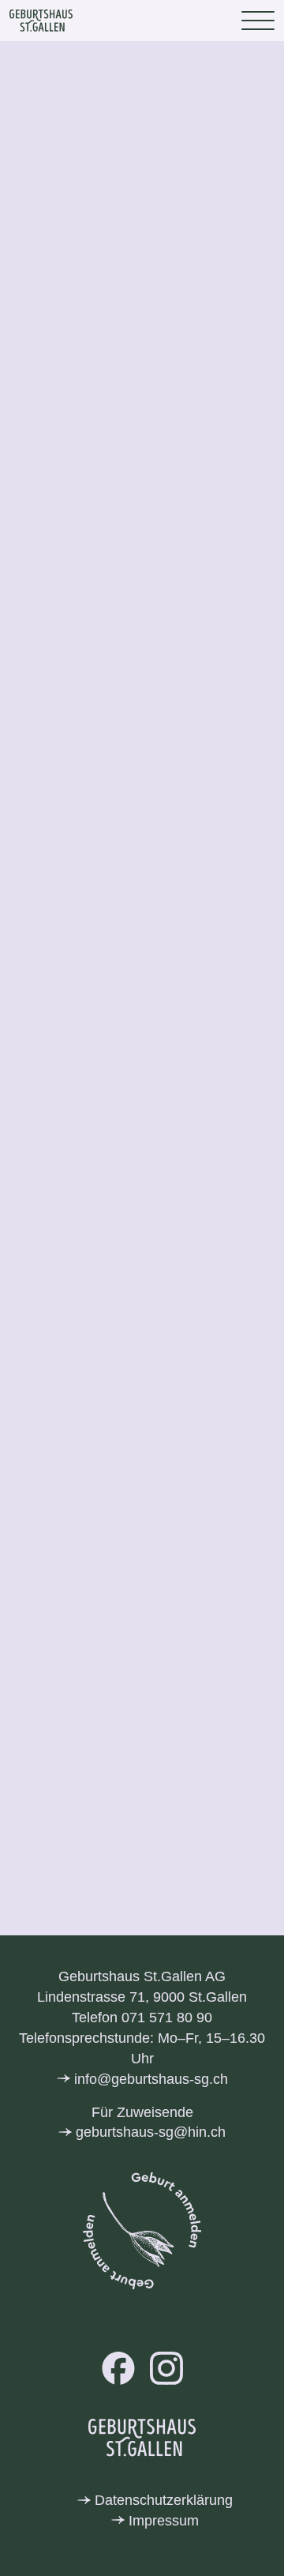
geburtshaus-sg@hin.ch (151, 2132)
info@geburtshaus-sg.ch (151, 2079)
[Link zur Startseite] (41, 21)
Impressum (164, 2521)
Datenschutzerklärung (164, 2500)
